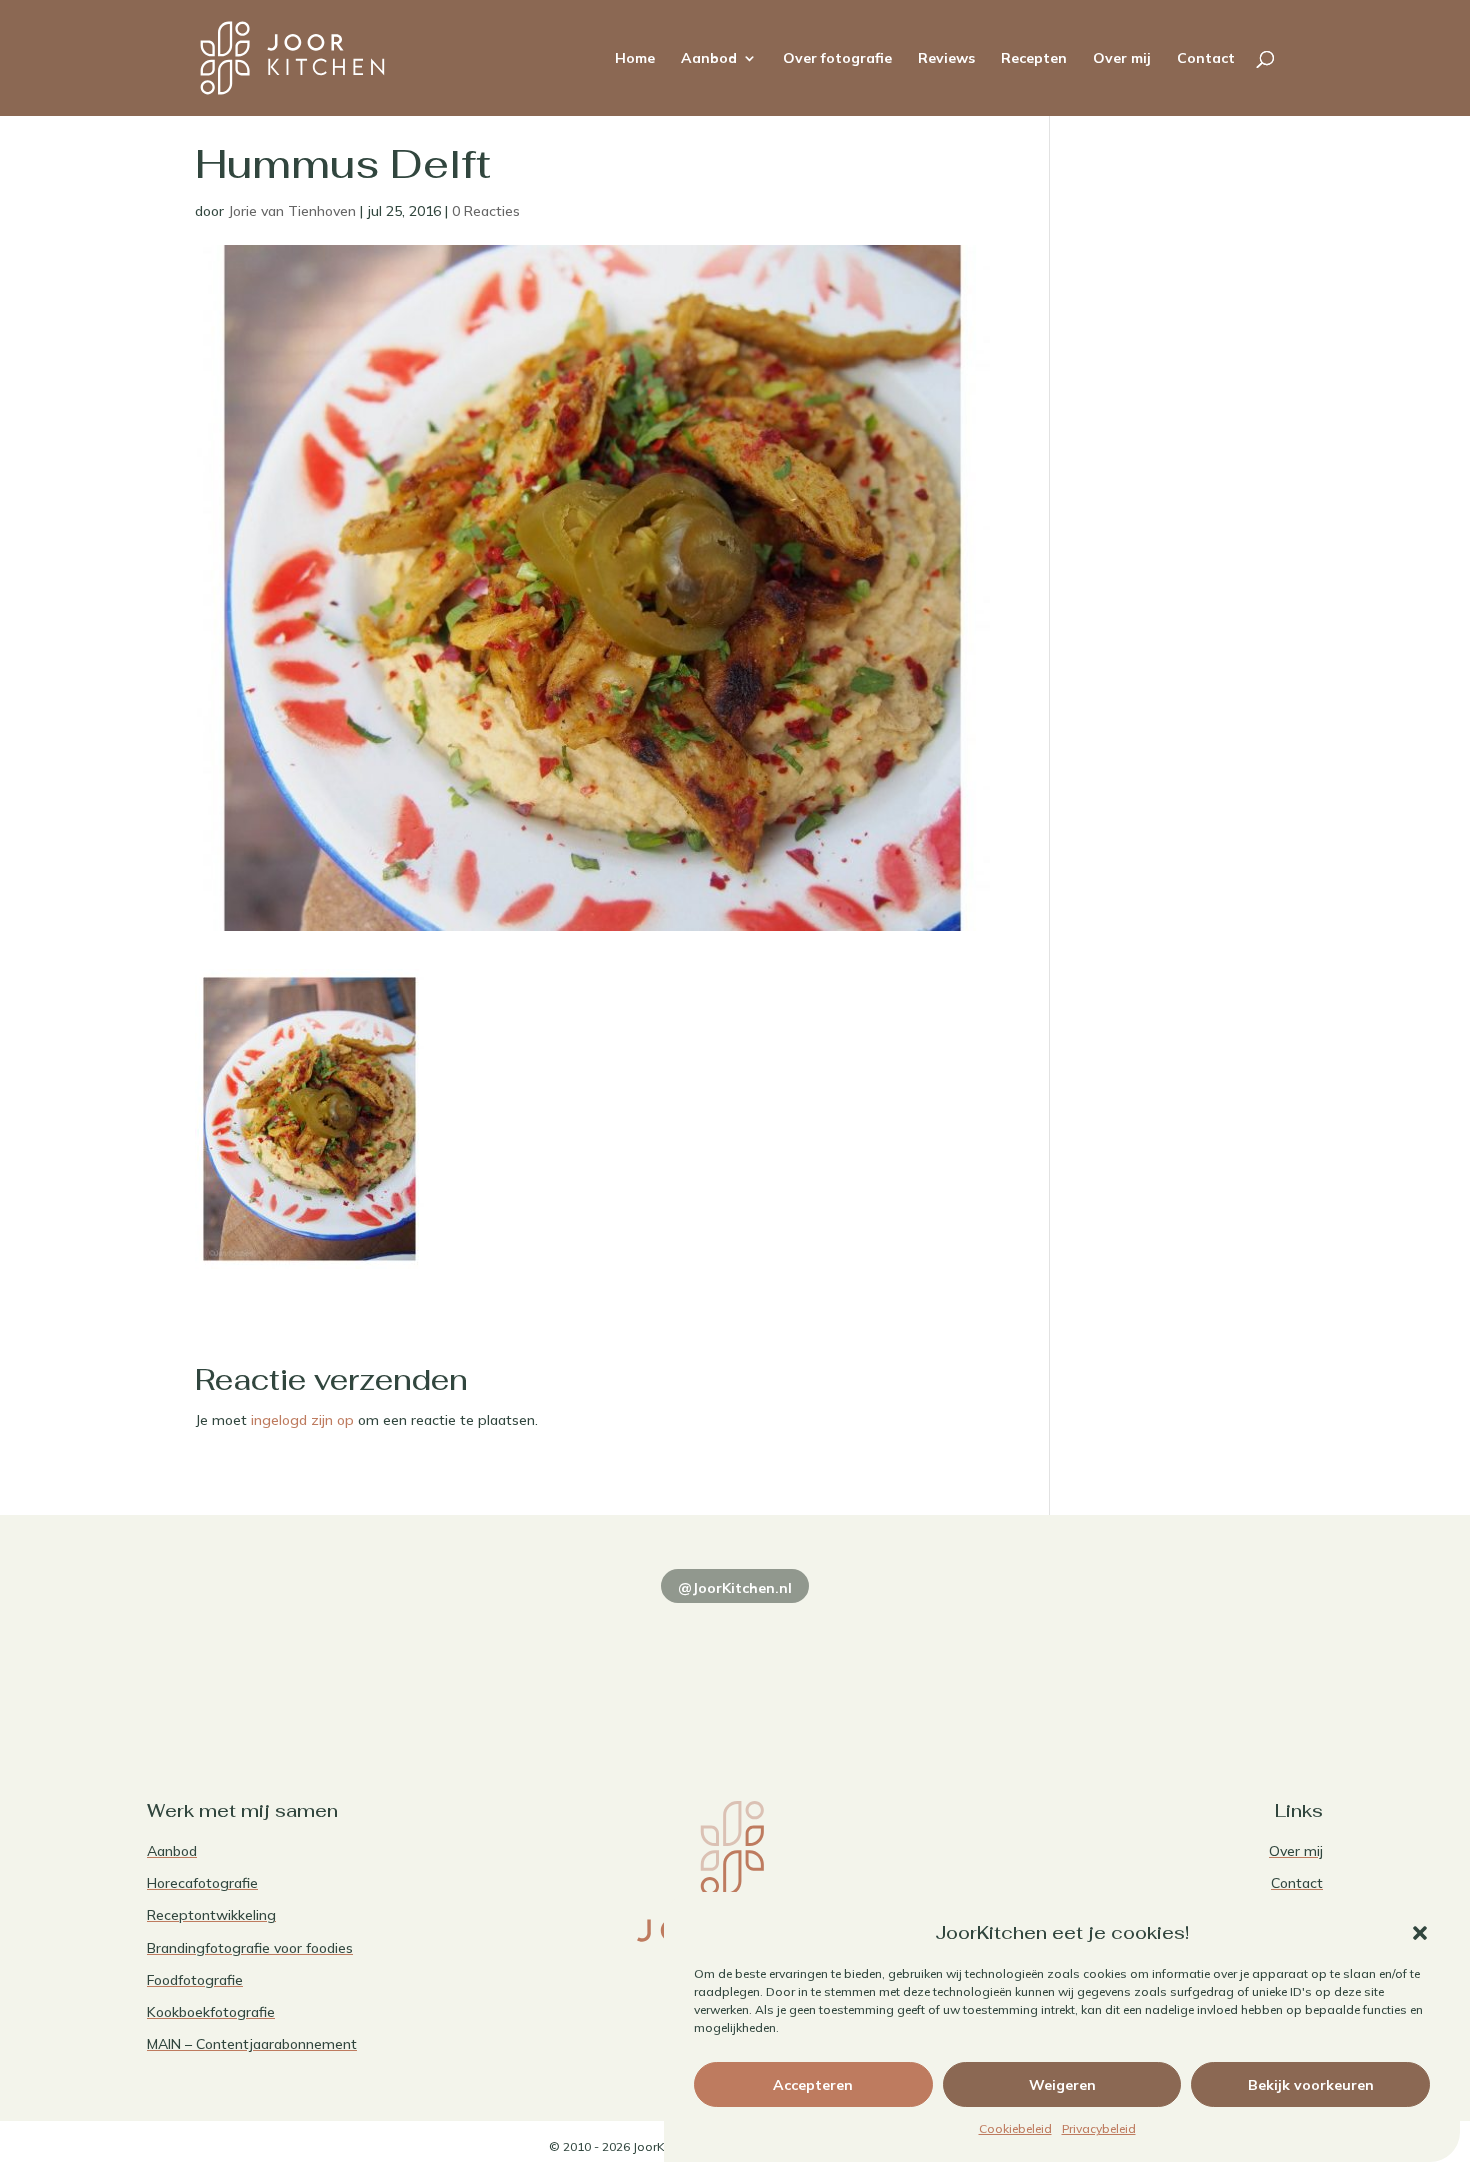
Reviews (946, 59)
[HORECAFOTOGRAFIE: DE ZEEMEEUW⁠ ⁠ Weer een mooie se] (972, 1658)
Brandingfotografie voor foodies (250, 1948)
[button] (1420, 1933)
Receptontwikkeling (211, 1915)
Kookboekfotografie (211, 2012)
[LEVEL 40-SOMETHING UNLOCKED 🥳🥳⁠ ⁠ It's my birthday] (497, 1658)
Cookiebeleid (1015, 2128)
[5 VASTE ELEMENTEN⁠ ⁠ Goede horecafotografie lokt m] (1209, 1658)
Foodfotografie (195, 1980)
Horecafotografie (202, 1883)
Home (635, 59)
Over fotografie (837, 59)
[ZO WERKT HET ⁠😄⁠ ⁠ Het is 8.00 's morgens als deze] (734, 1658)
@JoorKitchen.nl (735, 1588)
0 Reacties (486, 211)
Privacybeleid (1099, 2128)
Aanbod (709, 59)
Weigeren (1062, 2085)
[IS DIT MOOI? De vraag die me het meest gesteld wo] (260, 1658)
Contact (1206, 59)
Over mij (1122, 59)
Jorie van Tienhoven (292, 211)
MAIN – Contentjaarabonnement (252, 2044)
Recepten (1034, 59)
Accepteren (813, 2085)
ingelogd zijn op (302, 1420)
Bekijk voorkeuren (1311, 2085)
